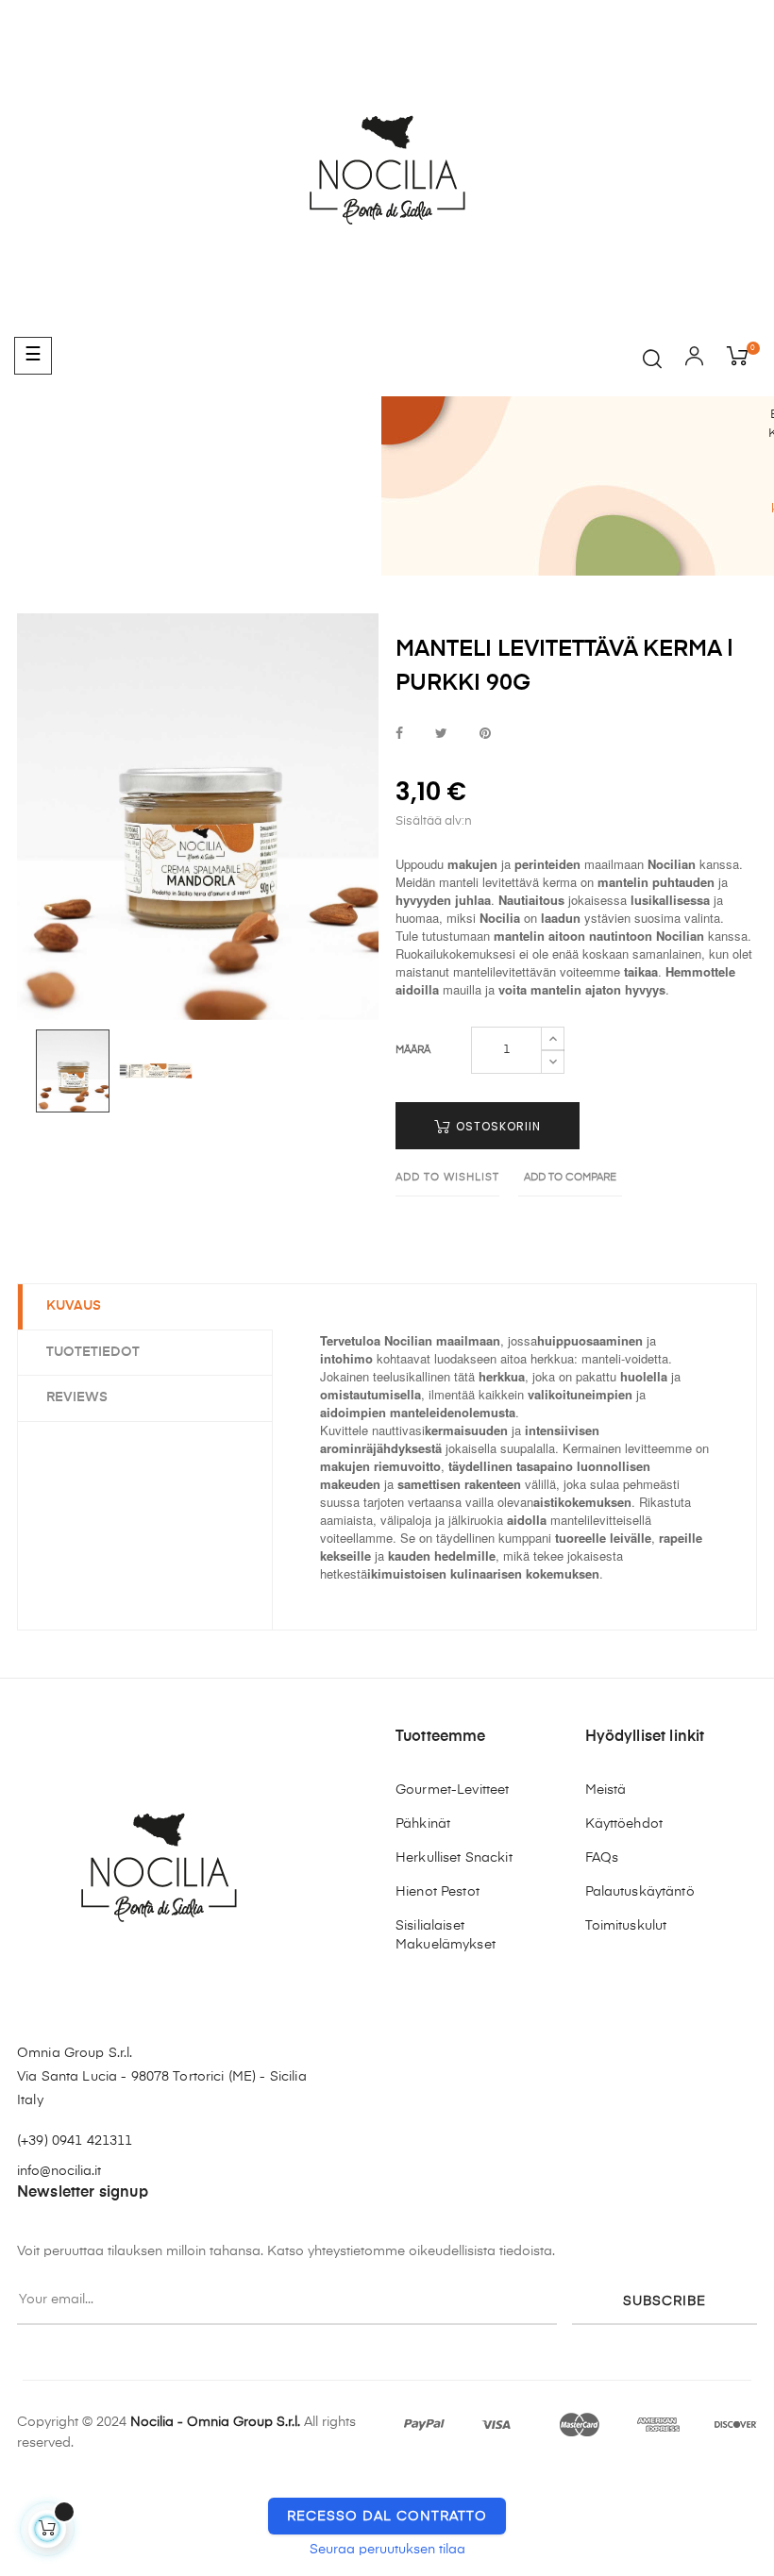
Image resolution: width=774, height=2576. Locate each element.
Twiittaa (441, 735)
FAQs (602, 1858)
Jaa (399, 735)
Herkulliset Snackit (454, 1858)
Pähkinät (423, 1824)
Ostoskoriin (496, 1126)
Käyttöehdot (624, 1824)
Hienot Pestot (437, 1892)
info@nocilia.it (59, 2171)
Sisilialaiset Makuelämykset (446, 1935)
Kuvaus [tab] (74, 1306)
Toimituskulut (626, 1926)
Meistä (606, 1790)
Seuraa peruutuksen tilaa (387, 2550)
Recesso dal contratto (387, 2517)
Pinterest (485, 735)
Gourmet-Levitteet (452, 1790)
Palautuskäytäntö (640, 1892)
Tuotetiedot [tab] (93, 1352)
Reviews (77, 1397)
